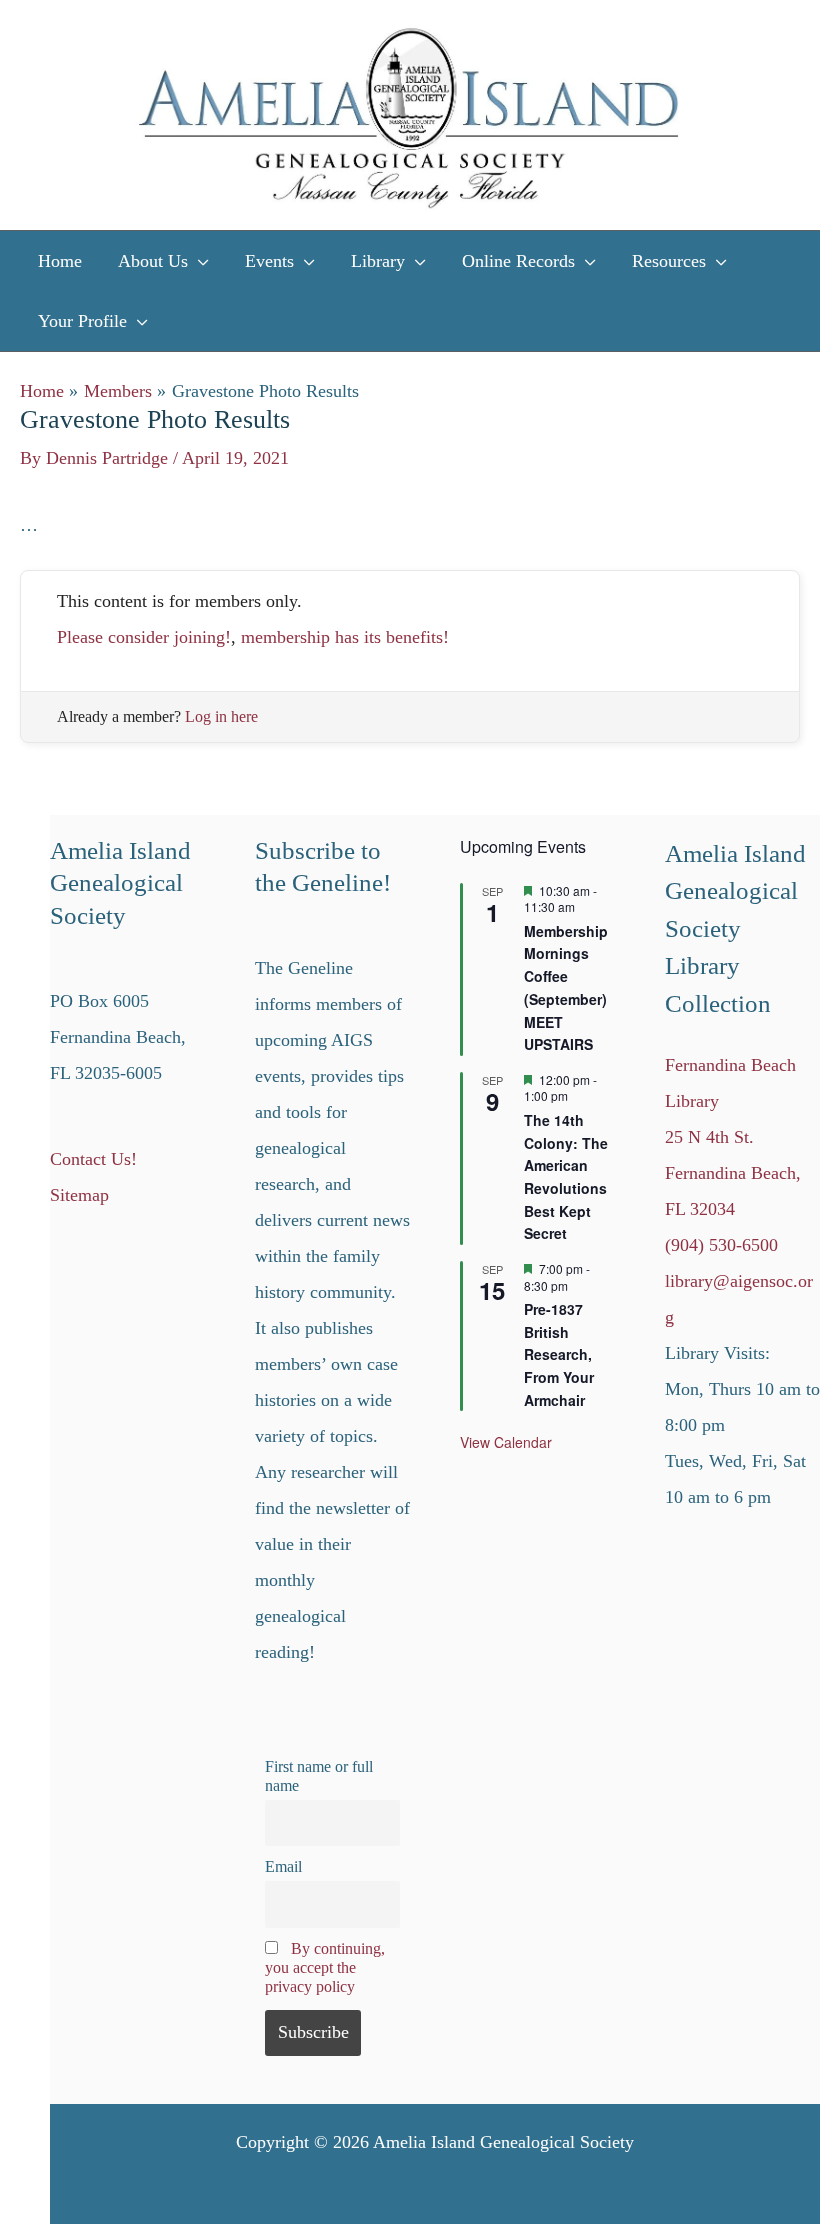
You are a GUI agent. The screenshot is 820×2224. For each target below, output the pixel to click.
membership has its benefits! (345, 637)
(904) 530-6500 (721, 1245)
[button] (198, 261)
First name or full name (319, 1776)
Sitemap (79, 1195)
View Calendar (506, 1442)
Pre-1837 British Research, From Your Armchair (559, 1354)
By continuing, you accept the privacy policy (325, 1968)
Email (283, 1867)
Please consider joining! (144, 637)
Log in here (221, 716)
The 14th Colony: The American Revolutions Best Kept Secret (566, 1176)
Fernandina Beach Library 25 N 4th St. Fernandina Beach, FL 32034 (733, 1137)
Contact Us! (93, 1159)
